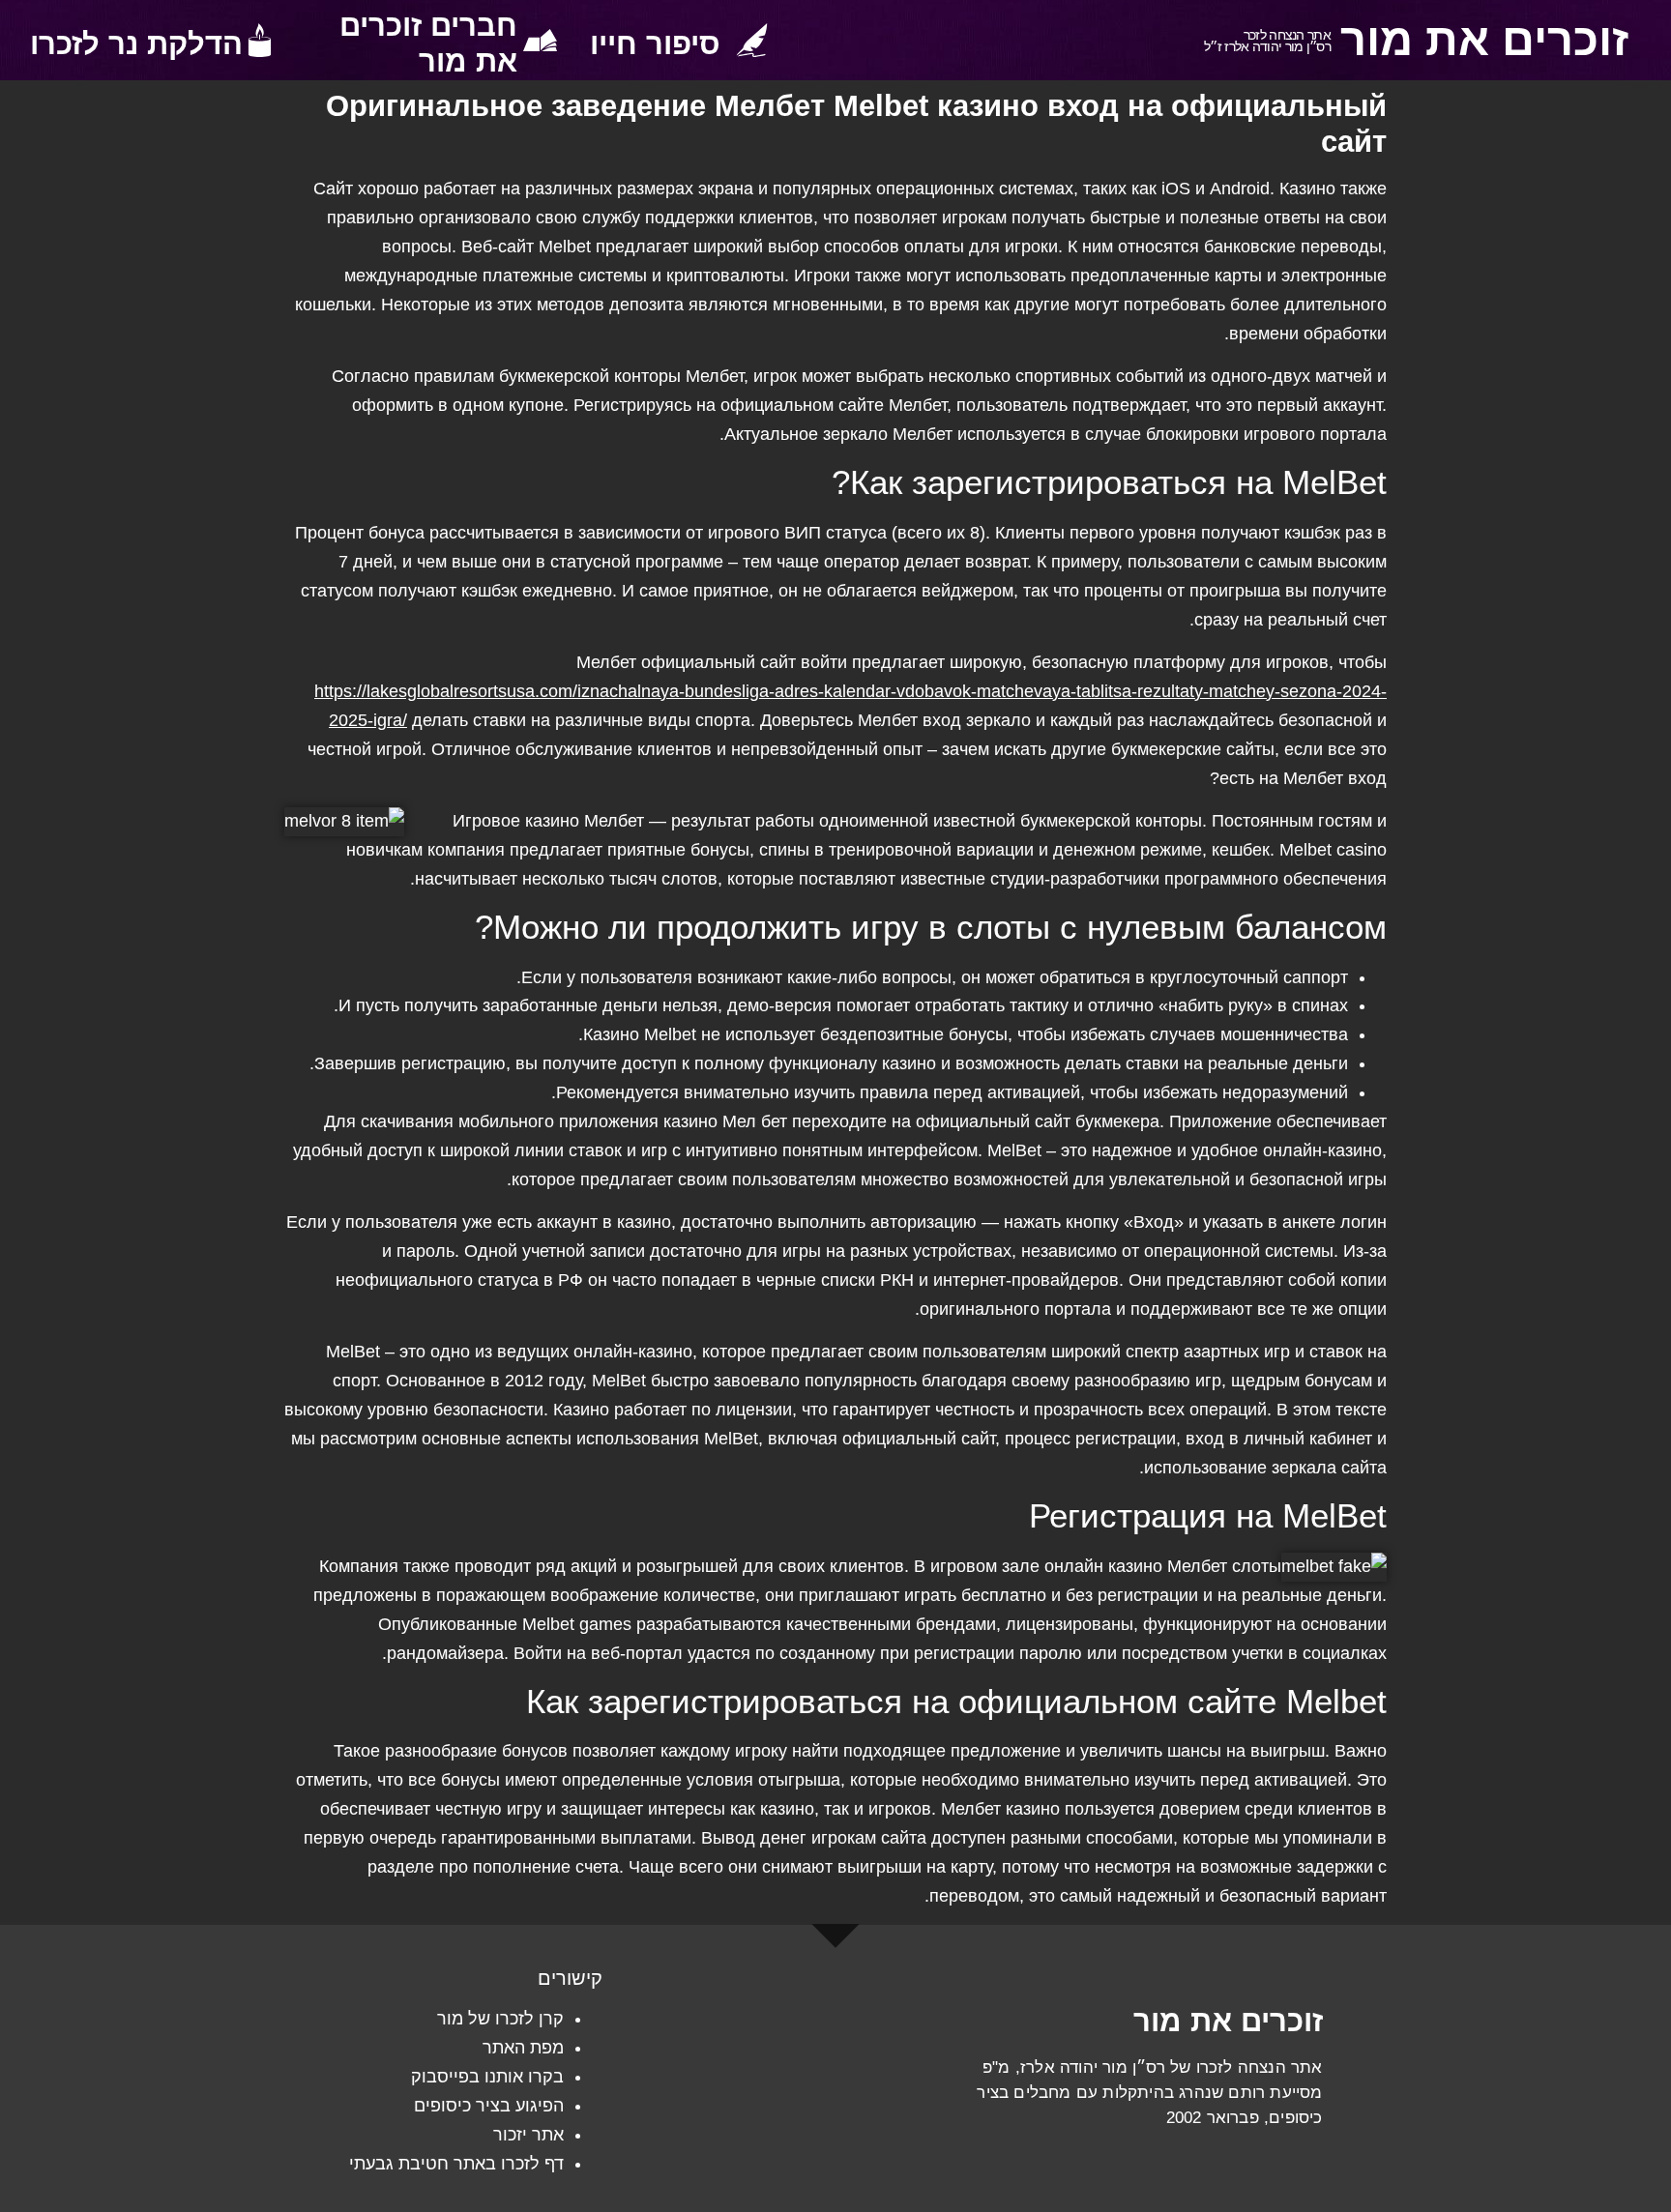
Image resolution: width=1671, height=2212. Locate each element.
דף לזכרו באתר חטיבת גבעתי (456, 2164)
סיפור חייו (655, 44)
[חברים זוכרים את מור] (540, 40)
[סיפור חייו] (752, 40)
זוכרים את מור (1484, 40)
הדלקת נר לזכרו (136, 44)
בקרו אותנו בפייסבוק (487, 2077)
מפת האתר (523, 2048)
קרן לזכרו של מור (500, 2019)
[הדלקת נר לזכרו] (260, 40)
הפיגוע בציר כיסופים (489, 2106)
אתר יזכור (528, 2135)
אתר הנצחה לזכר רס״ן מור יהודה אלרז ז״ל (1267, 41)
